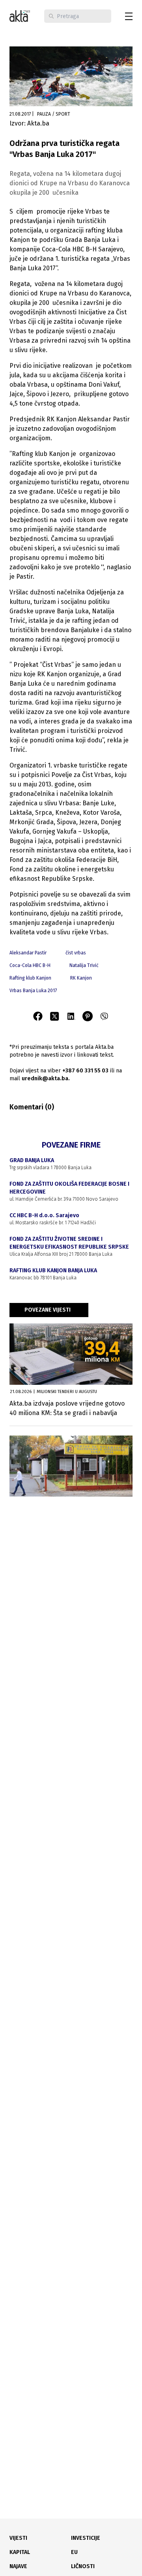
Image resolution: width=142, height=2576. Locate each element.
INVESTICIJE (86, 2538)
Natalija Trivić (84, 965)
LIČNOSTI (83, 2566)
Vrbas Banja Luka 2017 (33, 991)
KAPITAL (20, 2552)
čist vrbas (76, 953)
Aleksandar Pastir (28, 953)
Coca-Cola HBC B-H (30, 965)
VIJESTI (18, 2538)
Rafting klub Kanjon (30, 978)
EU (74, 2552)
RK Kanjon (81, 978)
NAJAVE (18, 2566)
